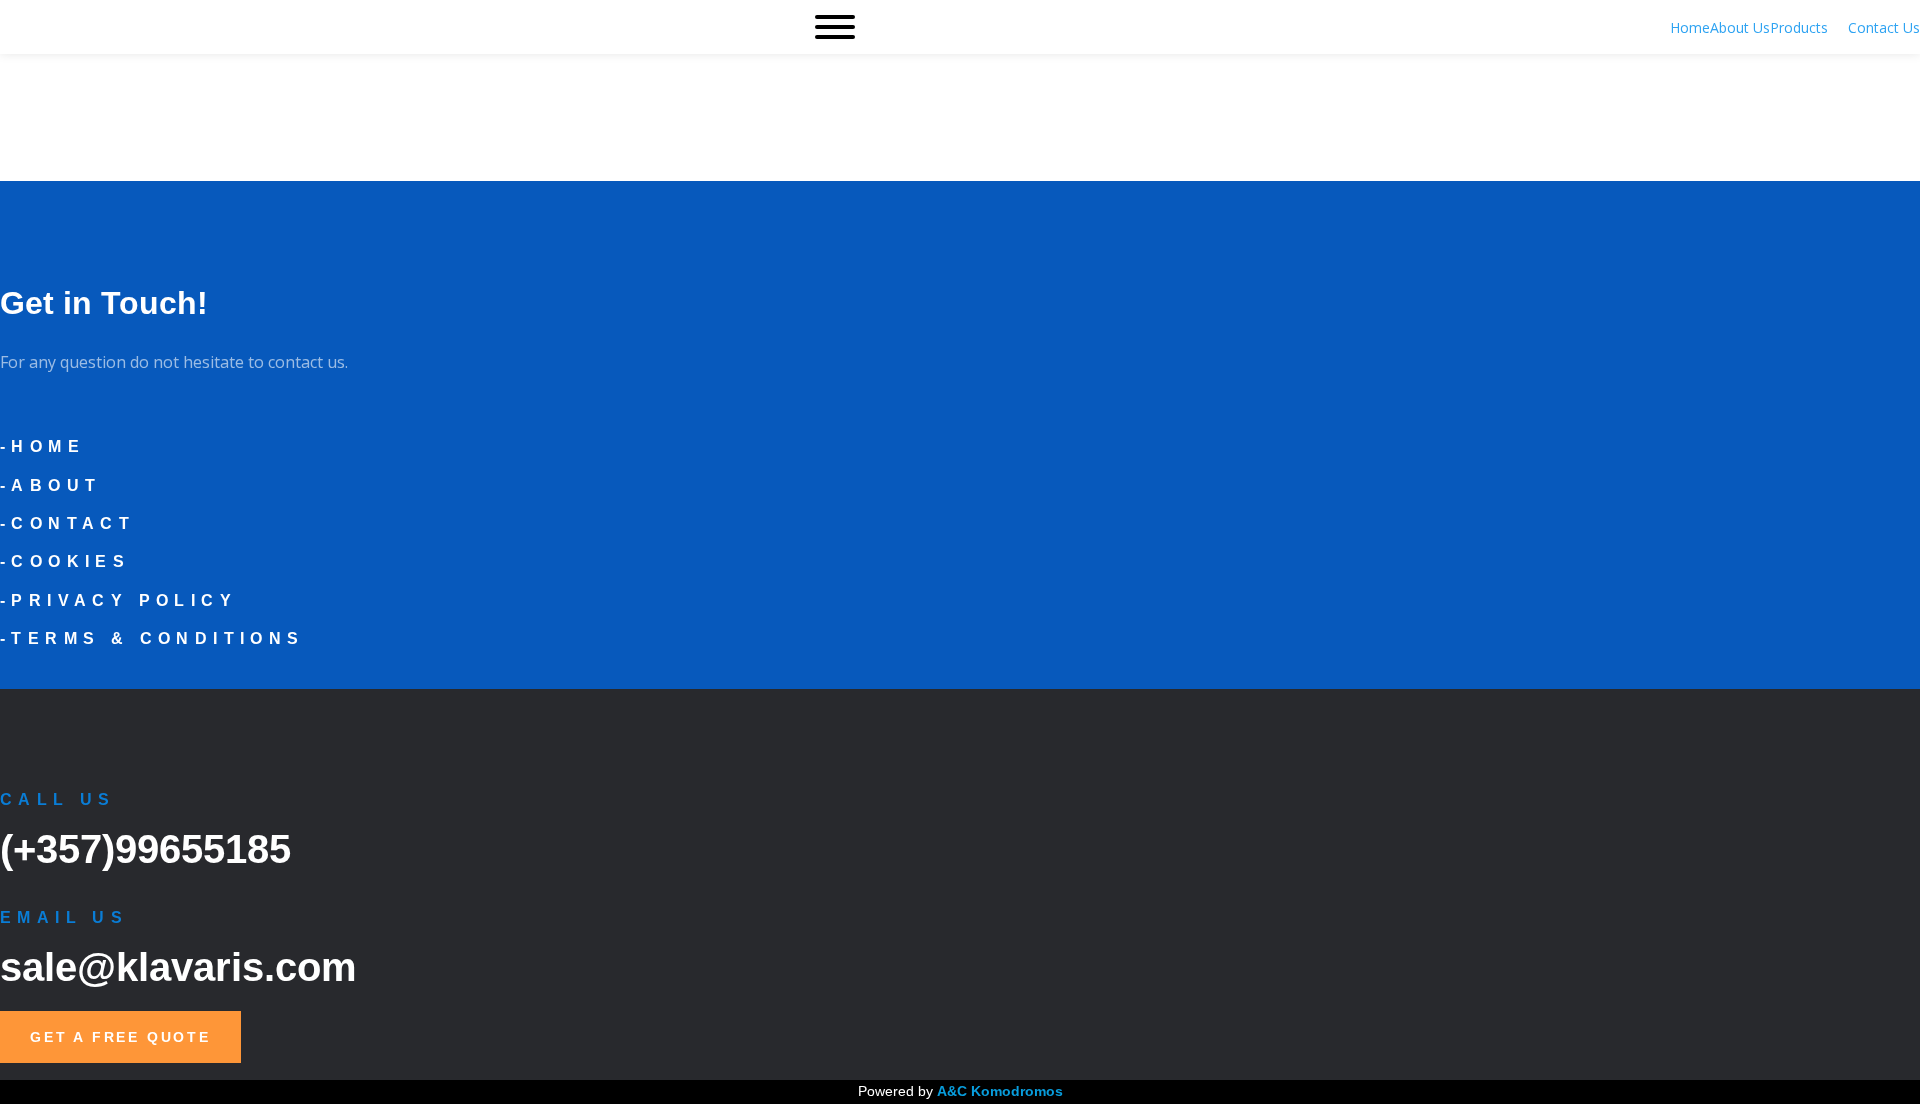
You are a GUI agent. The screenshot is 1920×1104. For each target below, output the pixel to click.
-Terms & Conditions (152, 638)
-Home (42, 446)
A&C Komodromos (1000, 1091)
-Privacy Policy (118, 600)
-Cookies (65, 561)
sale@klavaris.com (178, 967)
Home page (76, 155)
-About (50, 485)
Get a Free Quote (120, 1037)
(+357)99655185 (145, 849)
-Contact (67, 523)
